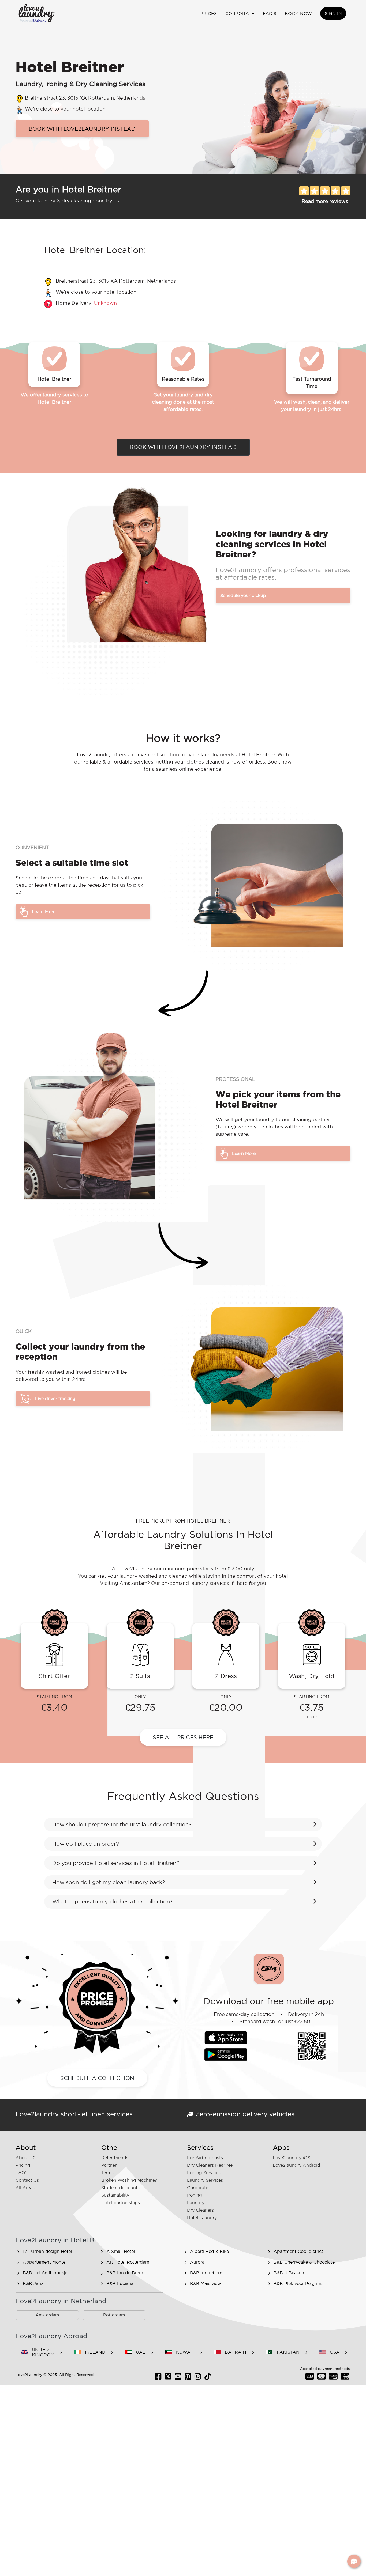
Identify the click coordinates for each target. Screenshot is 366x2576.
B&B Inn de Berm (125, 2273)
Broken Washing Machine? (129, 2180)
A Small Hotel (121, 2251)
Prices (209, 13)
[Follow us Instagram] (198, 2378)
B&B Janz (33, 2283)
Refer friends (115, 2158)
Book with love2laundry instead (82, 129)
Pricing (23, 2165)
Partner (109, 2165)
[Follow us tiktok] (208, 2378)
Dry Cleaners (200, 2210)
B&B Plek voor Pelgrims (298, 2283)
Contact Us (27, 2180)
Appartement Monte (44, 2262)
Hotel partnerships (121, 2203)
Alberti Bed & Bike (209, 2251)
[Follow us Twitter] (168, 2378)
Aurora (197, 2262)
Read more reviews (325, 201)
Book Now (298, 13)
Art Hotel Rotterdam (128, 2262)
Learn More (44, 912)
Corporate (240, 13)
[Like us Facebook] (158, 2378)
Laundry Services (205, 2180)
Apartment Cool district (298, 2251)
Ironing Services (204, 2173)
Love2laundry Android (296, 2165)
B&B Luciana (120, 2283)
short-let (74, 2114)
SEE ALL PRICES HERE (183, 1737)
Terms (107, 2173)
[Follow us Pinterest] (188, 2378)
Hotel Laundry (202, 2218)
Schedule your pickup (243, 595)
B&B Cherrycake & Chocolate (304, 2262)
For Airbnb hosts (205, 2158)
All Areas (25, 2188)
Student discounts (120, 2188)
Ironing (195, 2195)
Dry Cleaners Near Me (210, 2165)
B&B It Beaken (289, 2273)
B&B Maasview (206, 2283)
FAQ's (270, 13)
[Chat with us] (354, 2561)
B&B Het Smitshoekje (45, 2273)
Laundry (196, 2203)
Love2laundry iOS (292, 2158)
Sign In (333, 13)
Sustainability (115, 2195)
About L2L (27, 2158)
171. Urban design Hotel (47, 2251)
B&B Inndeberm (207, 2273)
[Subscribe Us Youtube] (178, 2378)
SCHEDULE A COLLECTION (97, 2078)
